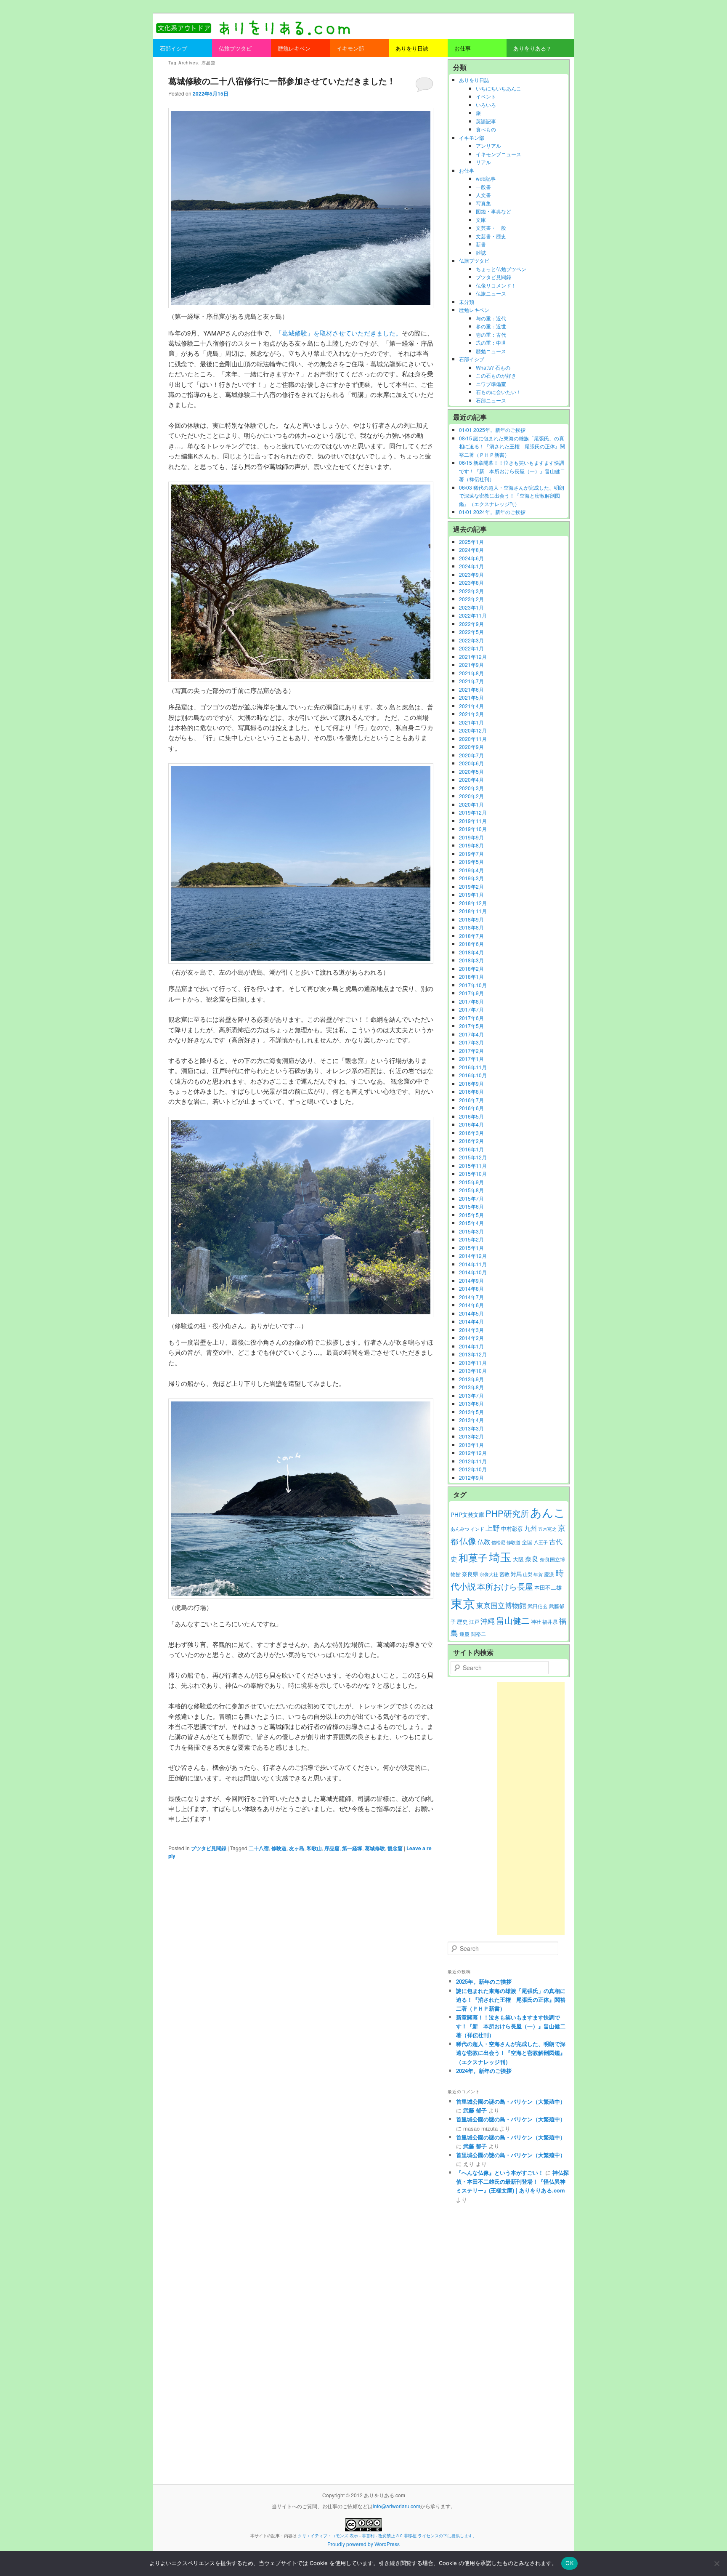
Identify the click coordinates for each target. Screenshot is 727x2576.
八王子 (541, 1542)
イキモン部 (472, 137)
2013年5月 (471, 1412)
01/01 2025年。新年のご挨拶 (492, 430)
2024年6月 (471, 558)
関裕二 (478, 1634)
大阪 (518, 1559)
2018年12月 (473, 903)
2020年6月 (471, 763)
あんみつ (460, 1529)
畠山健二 (513, 1620)
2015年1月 (471, 1248)
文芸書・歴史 (491, 236)
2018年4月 (471, 952)
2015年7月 (471, 1198)
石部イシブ (472, 359)
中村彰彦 (512, 1528)
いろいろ (486, 105)
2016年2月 (471, 1141)
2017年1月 (471, 1059)
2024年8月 (471, 550)
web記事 (486, 178)
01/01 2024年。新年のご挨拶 (492, 512)
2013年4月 (471, 1420)
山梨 (528, 1574)
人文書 (483, 195)
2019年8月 (471, 845)
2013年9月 (471, 1379)
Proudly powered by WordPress (363, 2544)
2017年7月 (471, 1009)
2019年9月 (471, 837)
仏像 (468, 1541)
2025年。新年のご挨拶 (484, 1981)
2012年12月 (473, 1453)
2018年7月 (471, 936)
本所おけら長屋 (505, 1586)
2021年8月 (471, 673)
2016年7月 (471, 1100)
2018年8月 (471, 927)
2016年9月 (471, 1083)
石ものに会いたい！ (499, 392)
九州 (531, 1528)
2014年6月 (471, 1305)
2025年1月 (471, 542)
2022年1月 (471, 648)
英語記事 (486, 121)
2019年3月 (471, 878)
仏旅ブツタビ (474, 260)
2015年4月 (471, 1223)
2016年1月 (471, 1149)
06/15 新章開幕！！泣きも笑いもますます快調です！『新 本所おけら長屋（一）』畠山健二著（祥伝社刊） (512, 471)
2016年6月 (471, 1108)
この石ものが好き (496, 375)
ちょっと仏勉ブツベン (501, 269)
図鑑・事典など (494, 211)
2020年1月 (471, 804)
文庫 (481, 220)
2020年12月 (473, 730)
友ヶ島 (297, 1848)
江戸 (474, 1622)
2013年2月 (471, 1436)
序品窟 (332, 1848)
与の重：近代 (491, 318)
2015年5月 (471, 1215)
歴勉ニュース (491, 351)
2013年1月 (471, 1445)
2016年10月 (473, 1075)
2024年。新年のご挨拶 (484, 2071)
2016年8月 (471, 1091)
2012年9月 (471, 1477)
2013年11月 (473, 1363)
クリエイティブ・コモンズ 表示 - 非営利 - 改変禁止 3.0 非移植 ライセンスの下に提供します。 (387, 2536)
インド (477, 1529)
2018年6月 (471, 944)
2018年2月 (471, 968)
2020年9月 (471, 747)
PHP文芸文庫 (467, 1514)
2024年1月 (471, 566)
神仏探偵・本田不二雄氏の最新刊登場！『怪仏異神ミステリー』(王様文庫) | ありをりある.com (512, 2181)
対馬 (516, 1574)
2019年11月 (473, 821)
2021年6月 (471, 689)
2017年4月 (471, 1034)
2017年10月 (473, 985)
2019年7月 (471, 854)
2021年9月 (471, 665)
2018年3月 (471, 960)
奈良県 (470, 1574)
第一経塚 (352, 1848)
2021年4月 (471, 706)
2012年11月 (473, 1461)
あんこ (548, 1512)
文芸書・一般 (491, 228)
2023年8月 (471, 582)
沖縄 (488, 1621)
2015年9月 (471, 1182)
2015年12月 (473, 1157)
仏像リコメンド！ (496, 285)
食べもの (486, 129)
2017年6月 (471, 1018)
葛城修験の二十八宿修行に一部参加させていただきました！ (282, 81)
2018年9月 (471, 919)
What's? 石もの (493, 367)
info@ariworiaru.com (397, 2506)
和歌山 (314, 1848)
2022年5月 (471, 632)
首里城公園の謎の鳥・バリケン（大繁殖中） (511, 2101)
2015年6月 (471, 1206)
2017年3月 (471, 1042)
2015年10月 (473, 1173)
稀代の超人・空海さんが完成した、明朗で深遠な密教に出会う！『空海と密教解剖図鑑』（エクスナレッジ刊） (511, 2053)
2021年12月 (473, 657)
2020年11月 (473, 739)
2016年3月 (471, 1133)
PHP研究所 (507, 1513)
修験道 (279, 1848)
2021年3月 (471, 714)
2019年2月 (471, 886)
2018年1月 (471, 976)
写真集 (483, 203)
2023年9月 (471, 574)
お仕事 (467, 170)
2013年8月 (471, 1387)
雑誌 (481, 252)
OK (569, 2563)
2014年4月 (471, 1321)
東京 (463, 1603)
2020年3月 (471, 788)
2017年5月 (471, 1026)
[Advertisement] (531, 1809)
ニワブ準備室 (491, 384)
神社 (536, 1622)
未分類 (467, 302)
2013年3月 (471, 1428)
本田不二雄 (548, 1588)
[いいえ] (716, 2563)
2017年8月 (471, 1001)
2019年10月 (473, 829)
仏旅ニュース (491, 293)
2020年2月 (471, 796)
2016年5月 (471, 1116)
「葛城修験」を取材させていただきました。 (339, 333)
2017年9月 (471, 993)
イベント (486, 96)
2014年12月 (473, 1256)
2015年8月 (471, 1190)
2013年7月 (471, 1395)
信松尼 (498, 1542)
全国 (527, 1542)
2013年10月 (473, 1371)
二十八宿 (259, 1848)
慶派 (549, 1574)
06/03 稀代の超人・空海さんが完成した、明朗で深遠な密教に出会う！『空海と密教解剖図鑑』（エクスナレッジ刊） (512, 495)
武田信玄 (538, 1606)
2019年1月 (471, 894)
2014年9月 (471, 1280)
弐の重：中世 (491, 342)
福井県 (550, 1622)
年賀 (538, 1574)
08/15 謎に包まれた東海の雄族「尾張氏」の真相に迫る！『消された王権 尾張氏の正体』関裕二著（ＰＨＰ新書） (512, 446)
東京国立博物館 (501, 1605)
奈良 (532, 1559)
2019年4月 (471, 870)
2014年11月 (473, 1264)
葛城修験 (375, 1848)
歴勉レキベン (474, 310)
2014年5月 (471, 1313)
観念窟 (395, 1848)
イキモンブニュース (499, 154)
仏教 (484, 1541)
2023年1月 (471, 607)
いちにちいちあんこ (499, 88)
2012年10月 (473, 1469)
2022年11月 (473, 615)
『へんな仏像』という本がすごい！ (500, 2172)
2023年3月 (471, 591)
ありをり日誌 (474, 80)
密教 (504, 1574)
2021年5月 (471, 697)
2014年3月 (471, 1330)
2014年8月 (471, 1288)
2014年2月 (471, 1338)
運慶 (464, 1634)
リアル (483, 162)
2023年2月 (471, 599)
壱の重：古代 (491, 334)
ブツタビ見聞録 (209, 1848)
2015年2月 (471, 1239)
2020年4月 (471, 779)
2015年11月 (473, 1165)
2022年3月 (471, 640)
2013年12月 (473, 1354)
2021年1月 (471, 722)
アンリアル (488, 145)
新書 (481, 244)
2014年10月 (473, 1272)
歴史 (462, 1621)
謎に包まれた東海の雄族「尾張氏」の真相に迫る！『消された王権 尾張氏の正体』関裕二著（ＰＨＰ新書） (511, 1999)
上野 (493, 1528)
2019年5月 (471, 862)
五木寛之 (547, 1529)
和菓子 (473, 1557)
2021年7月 (471, 681)
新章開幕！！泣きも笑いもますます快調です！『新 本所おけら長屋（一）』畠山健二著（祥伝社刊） (511, 2026)
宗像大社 (489, 1574)
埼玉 (500, 1557)
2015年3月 (471, 1231)
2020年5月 (471, 771)
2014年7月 (471, 1297)
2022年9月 (471, 624)
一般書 (483, 187)
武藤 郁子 (475, 2110)
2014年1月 (471, 1346)
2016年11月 (473, 1067)
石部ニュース (491, 400)
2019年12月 (473, 812)
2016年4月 (471, 1124)
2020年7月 (471, 755)
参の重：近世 (491, 326)
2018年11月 (473, 911)
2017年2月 (471, 1051)
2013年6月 (471, 1403)
